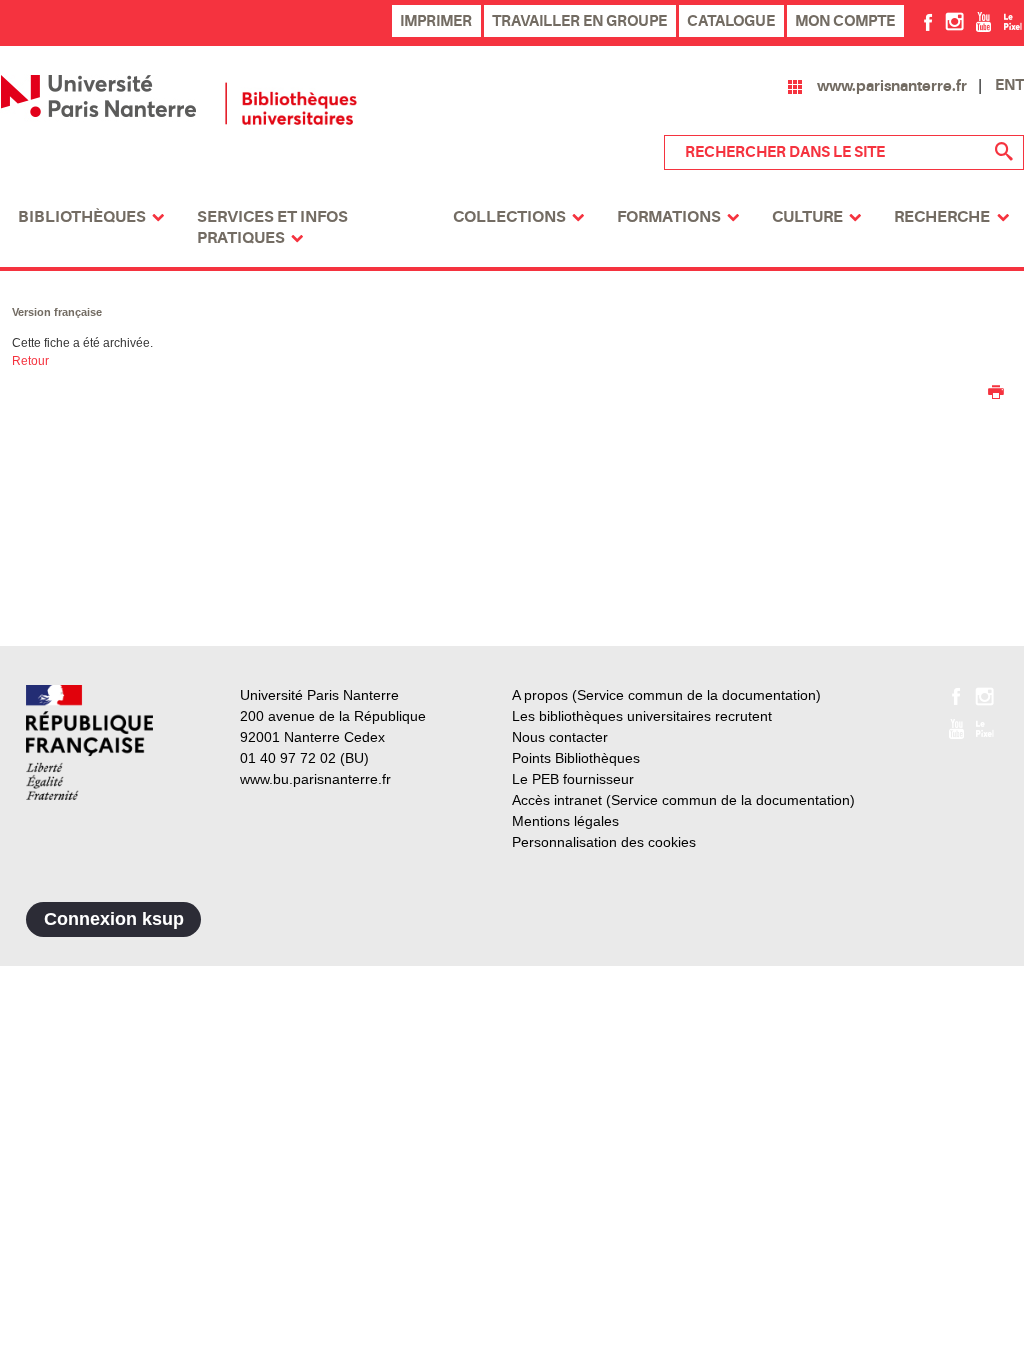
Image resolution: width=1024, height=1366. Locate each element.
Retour (30, 361)
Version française (57, 312)
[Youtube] (983, 21)
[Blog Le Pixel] (1012, 21)
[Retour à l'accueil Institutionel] (89, 742)
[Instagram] (954, 21)
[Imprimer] (996, 394)
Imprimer (436, 21)
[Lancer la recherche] (1004, 152)
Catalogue (731, 21)
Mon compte (845, 21)
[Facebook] (928, 21)
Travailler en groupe (579, 21)
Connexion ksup (114, 919)
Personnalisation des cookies (604, 842)
